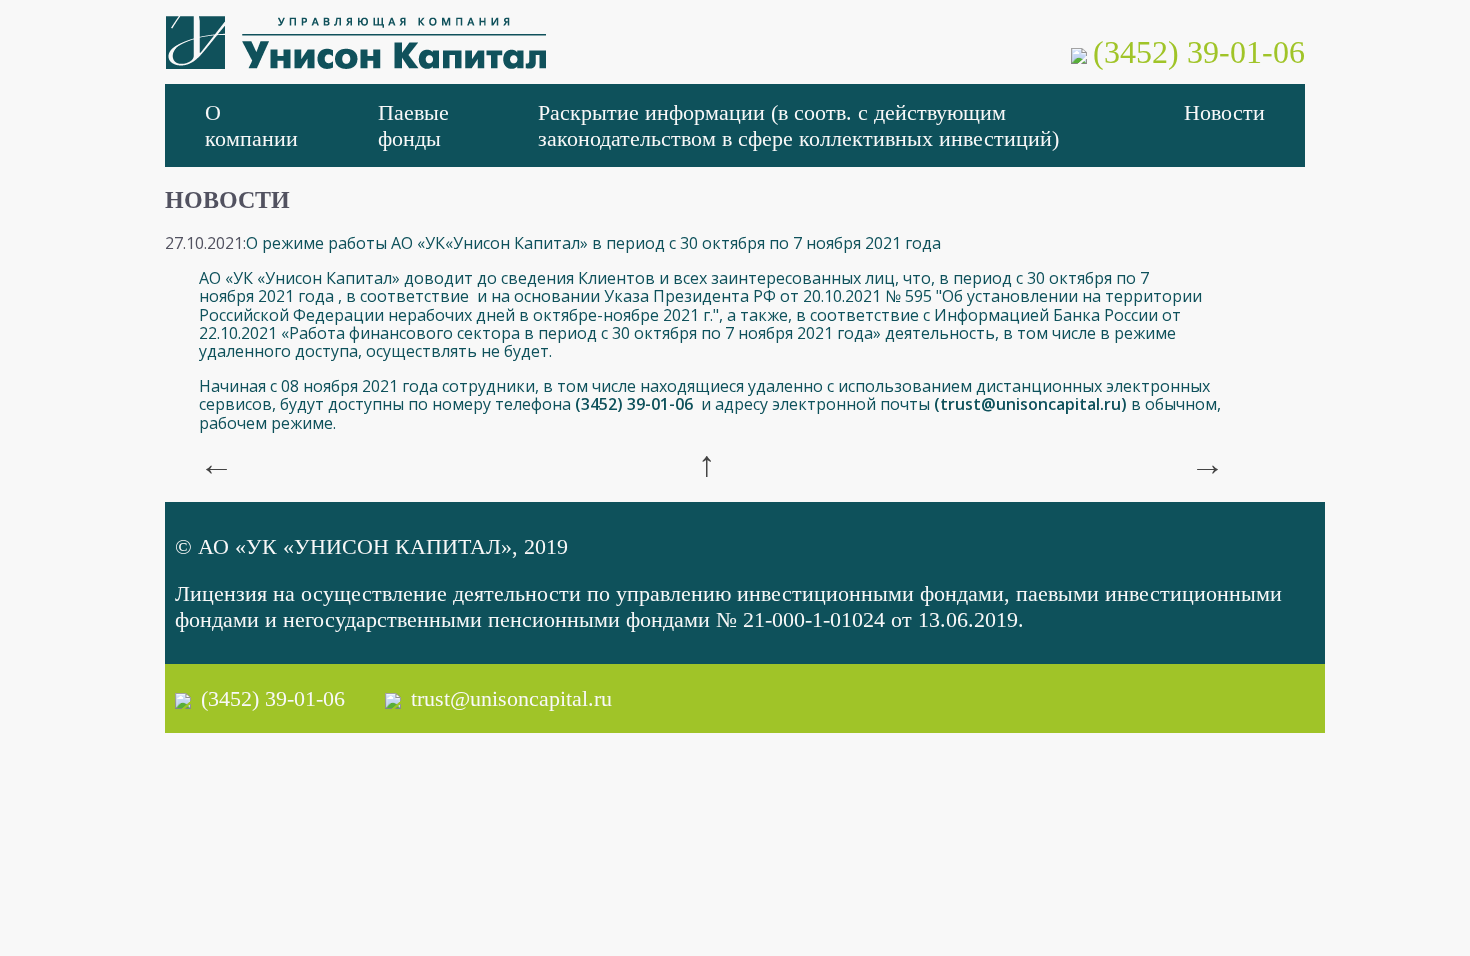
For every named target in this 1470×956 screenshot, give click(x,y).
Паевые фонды (413, 125)
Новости (1224, 112)
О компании (251, 125)
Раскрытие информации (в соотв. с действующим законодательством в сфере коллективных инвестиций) (798, 125)
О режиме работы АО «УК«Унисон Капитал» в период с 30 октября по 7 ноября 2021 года (593, 243)
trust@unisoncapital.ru (1030, 404)
